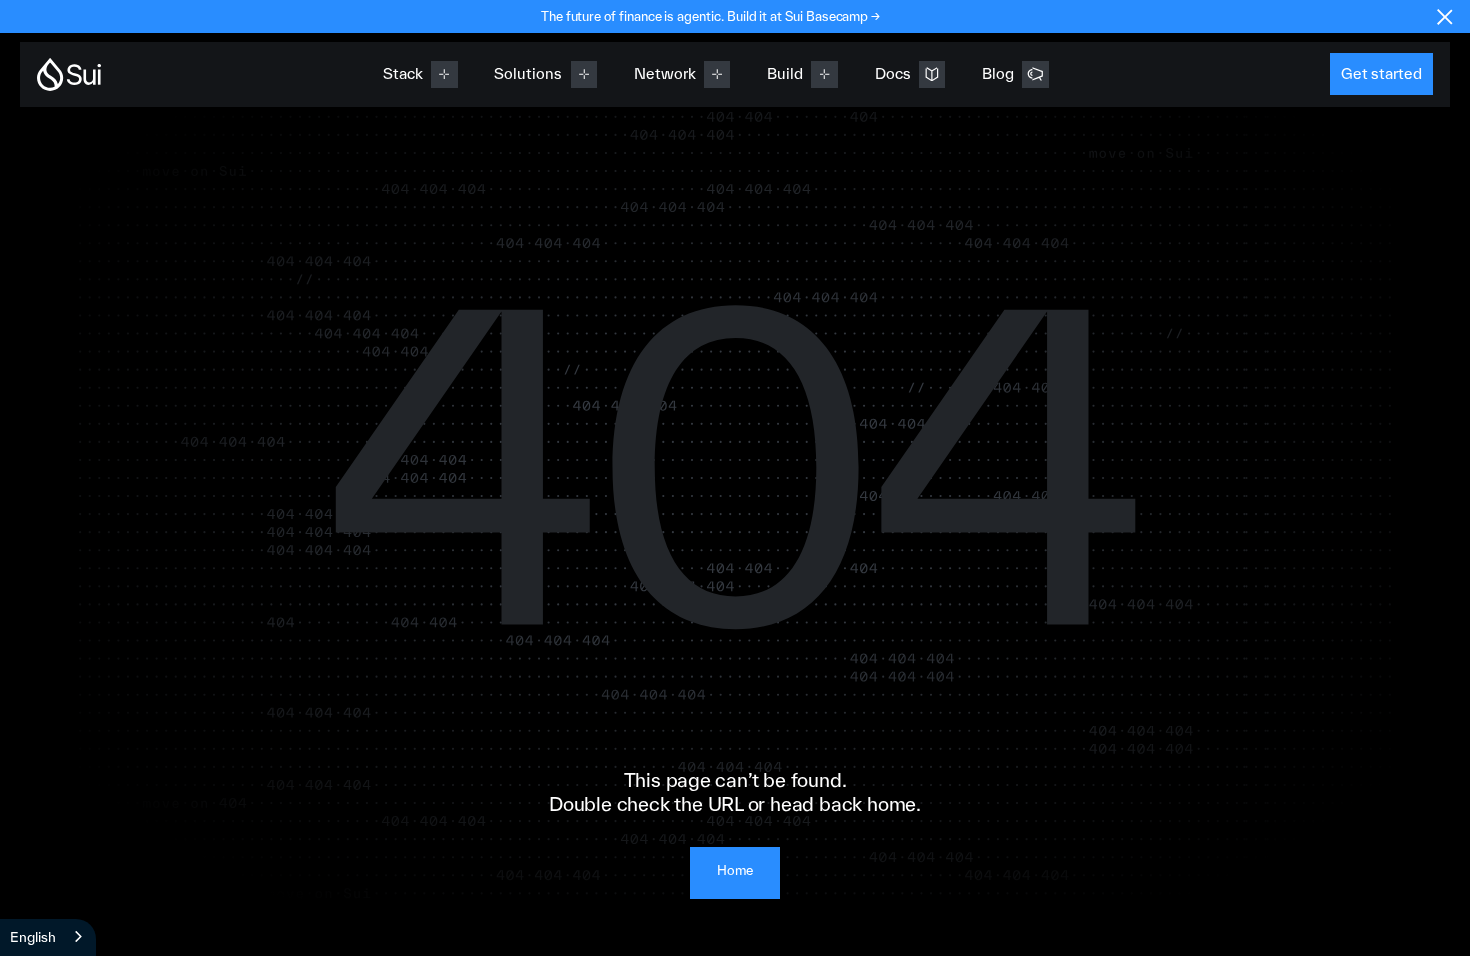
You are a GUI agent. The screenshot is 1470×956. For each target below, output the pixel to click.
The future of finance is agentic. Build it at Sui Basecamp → (710, 16)
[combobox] (48, 937)
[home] (69, 74)
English (33, 937)
